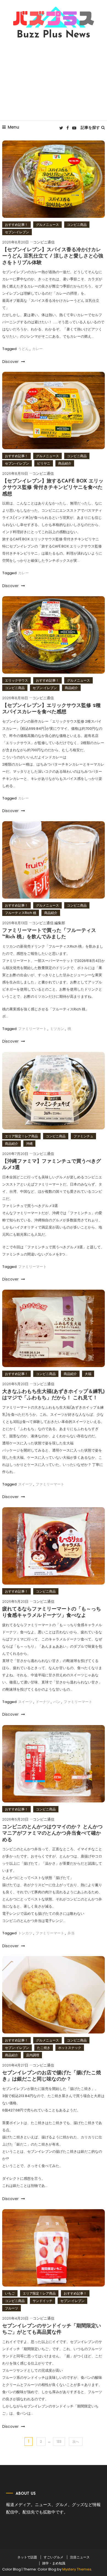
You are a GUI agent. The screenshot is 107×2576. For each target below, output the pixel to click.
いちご (10, 2293)
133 (59, 2441)
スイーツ (25, 1484)
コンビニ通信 (44, 242)
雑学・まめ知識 (54, 2563)
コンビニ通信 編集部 (49, 923)
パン (57, 1702)
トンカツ (25, 1933)
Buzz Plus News (54, 35)
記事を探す (90, 128)
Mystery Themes (77, 2569)
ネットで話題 (27, 2557)
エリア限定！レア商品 (21, 1136)
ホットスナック (70, 2048)
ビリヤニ (44, 463)
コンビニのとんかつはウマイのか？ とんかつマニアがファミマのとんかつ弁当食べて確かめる (52, 1834)
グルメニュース (47, 225)
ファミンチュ (83, 1136)
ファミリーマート (32, 1029)
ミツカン (57, 1029)
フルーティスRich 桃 (21, 913)
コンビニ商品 (77, 225)
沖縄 (29, 1144)
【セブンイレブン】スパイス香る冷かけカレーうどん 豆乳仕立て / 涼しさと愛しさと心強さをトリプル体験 (53, 257)
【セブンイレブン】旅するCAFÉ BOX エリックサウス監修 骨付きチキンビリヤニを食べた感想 (53, 488)
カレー (37, 349)
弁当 (71, 1933)
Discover (11, 362)
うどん (23, 349)
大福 (88, 1374)
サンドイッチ (43, 2301)
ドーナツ (43, 1702)
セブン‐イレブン (17, 232)
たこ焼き (44, 2048)
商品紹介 (65, 463)
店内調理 (33, 2055)
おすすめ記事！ (16, 225)
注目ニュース (80, 2557)
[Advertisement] (54, 80)
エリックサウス (16, 680)
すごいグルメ (54, 2557)
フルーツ (12, 2308)
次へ (76, 2441)
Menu (13, 127)
